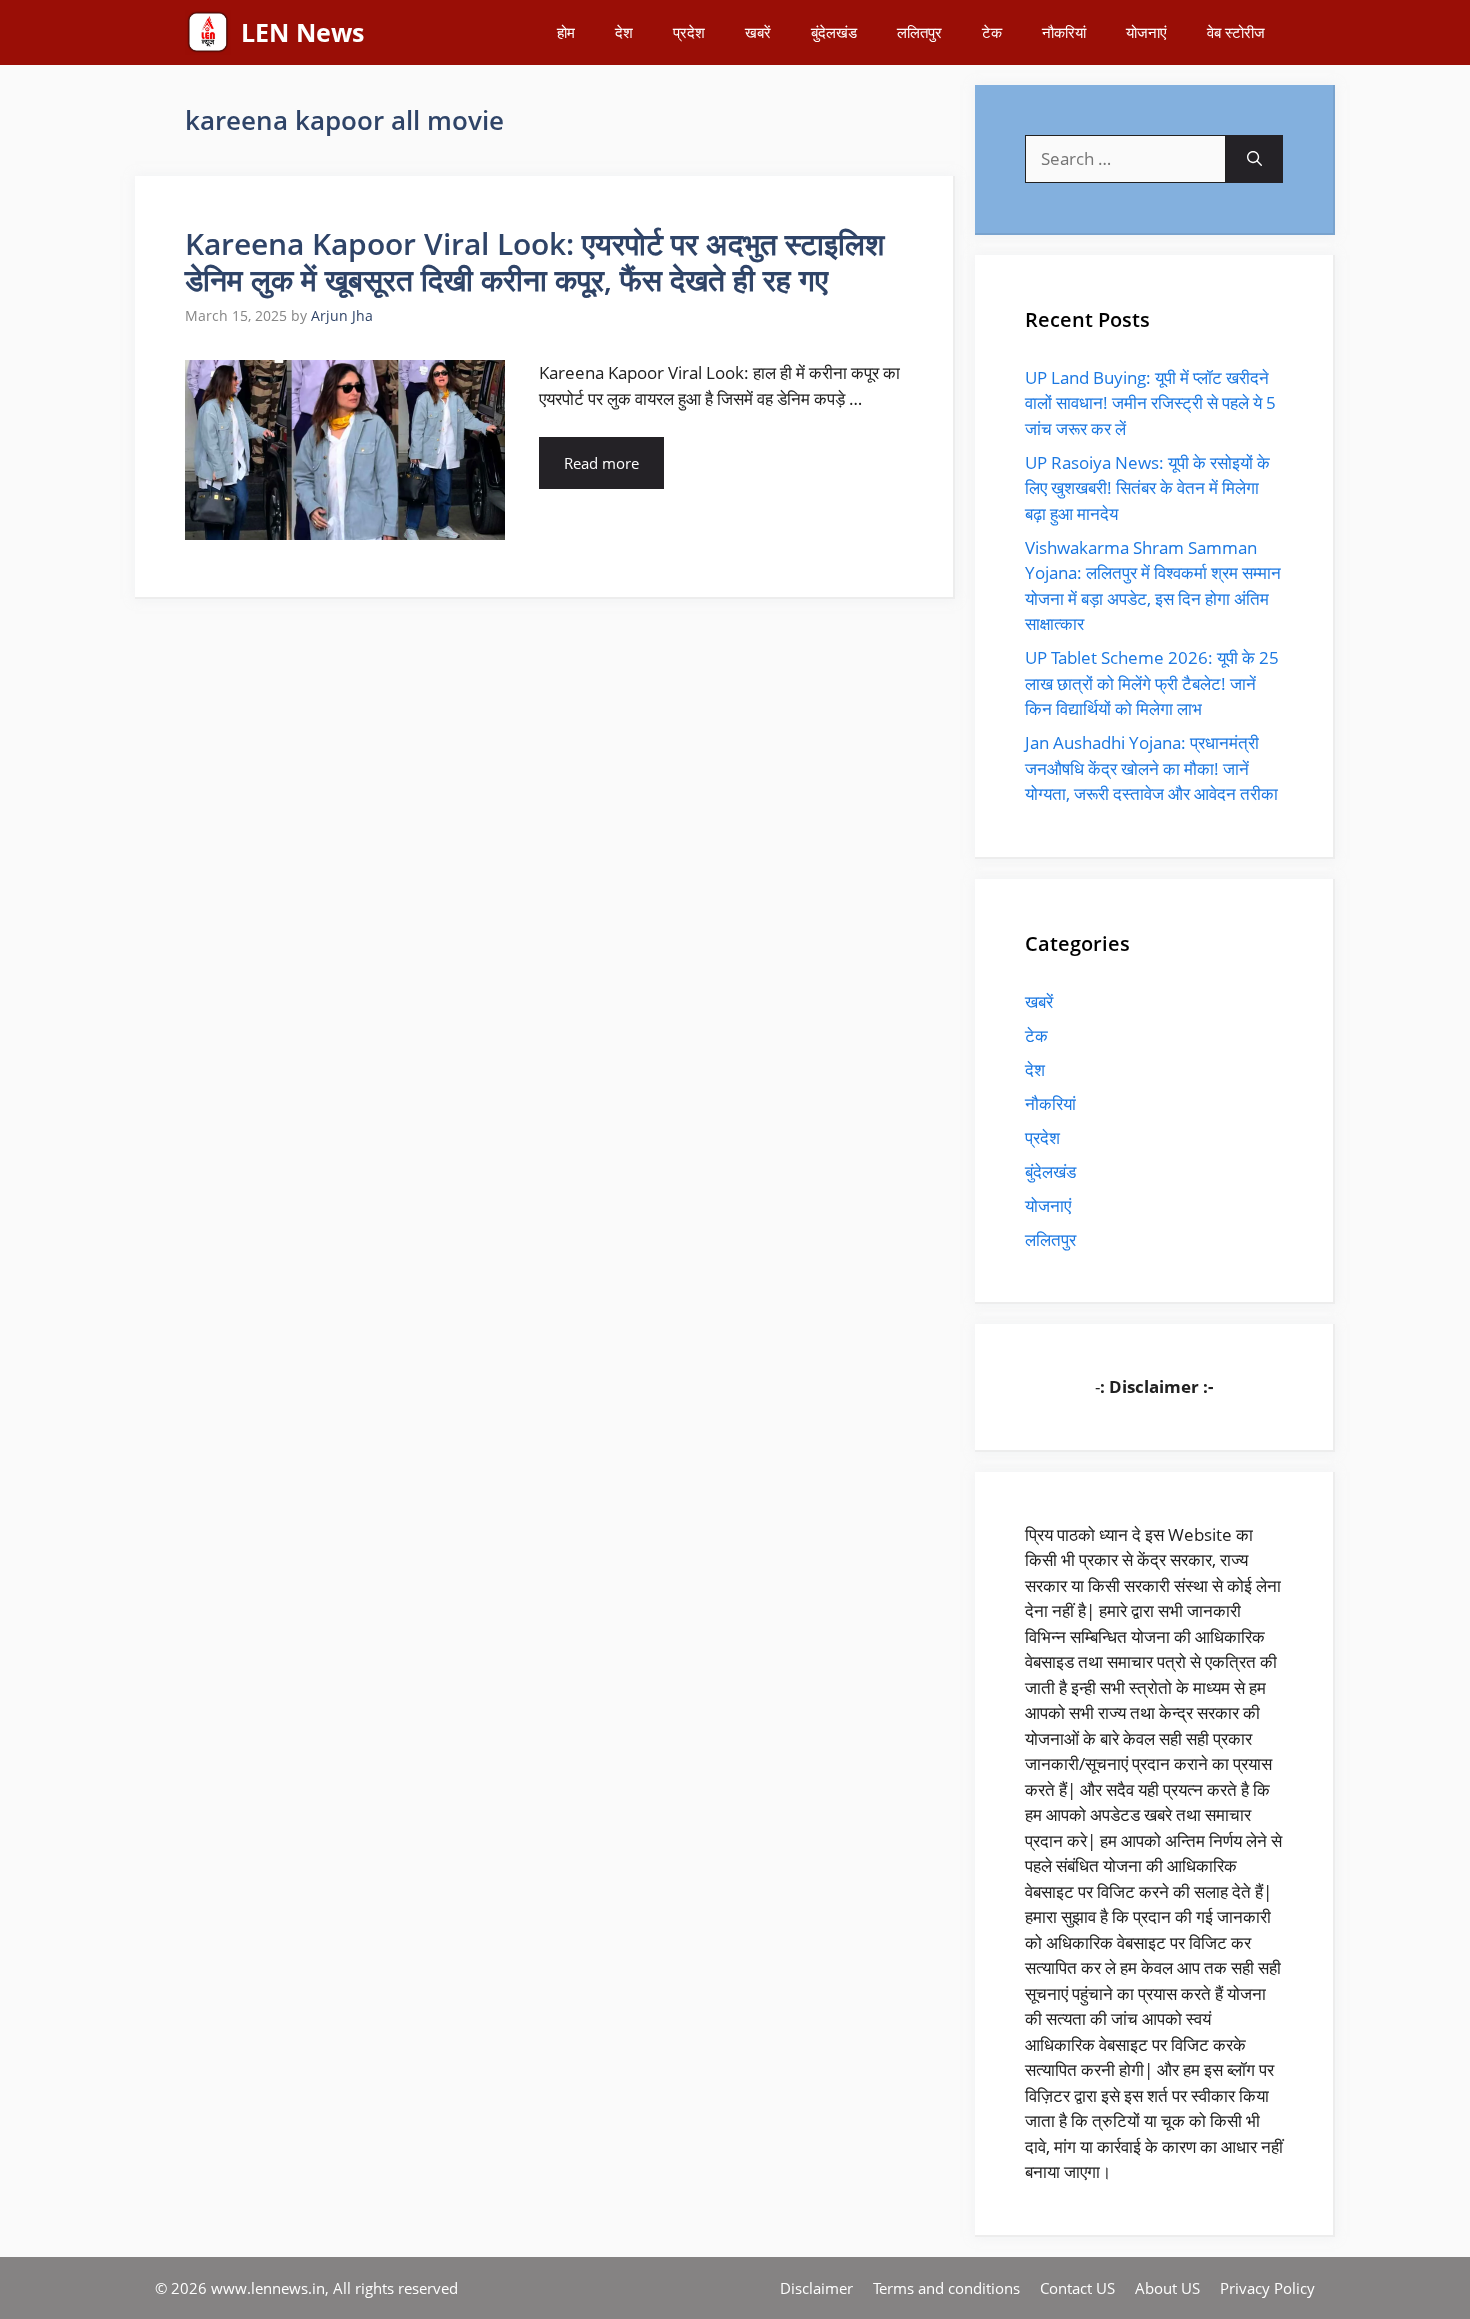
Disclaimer (816, 2288)
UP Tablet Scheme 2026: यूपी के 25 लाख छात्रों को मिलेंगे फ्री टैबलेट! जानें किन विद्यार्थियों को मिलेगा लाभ (1152, 683)
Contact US (1077, 2288)
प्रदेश (689, 32)
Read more (601, 463)
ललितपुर (919, 32)
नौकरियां (1064, 32)
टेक (992, 32)
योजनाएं (1146, 32)
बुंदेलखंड (834, 32)
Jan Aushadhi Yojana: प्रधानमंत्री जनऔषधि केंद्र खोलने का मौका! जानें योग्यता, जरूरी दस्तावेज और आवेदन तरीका (1151, 768)
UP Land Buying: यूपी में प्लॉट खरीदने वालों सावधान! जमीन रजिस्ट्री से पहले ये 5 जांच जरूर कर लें (1150, 403)
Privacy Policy (1267, 2288)
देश (624, 32)
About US (1167, 2288)
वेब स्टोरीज (1236, 32)
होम (566, 32)
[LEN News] (208, 32)
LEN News (302, 32)
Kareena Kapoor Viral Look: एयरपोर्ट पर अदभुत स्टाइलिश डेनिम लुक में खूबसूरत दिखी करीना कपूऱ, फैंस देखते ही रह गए (534, 261)
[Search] (1254, 159)
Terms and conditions (946, 2288)
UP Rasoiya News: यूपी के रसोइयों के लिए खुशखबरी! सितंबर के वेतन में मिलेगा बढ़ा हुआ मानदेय (1147, 488)
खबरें (758, 32)
